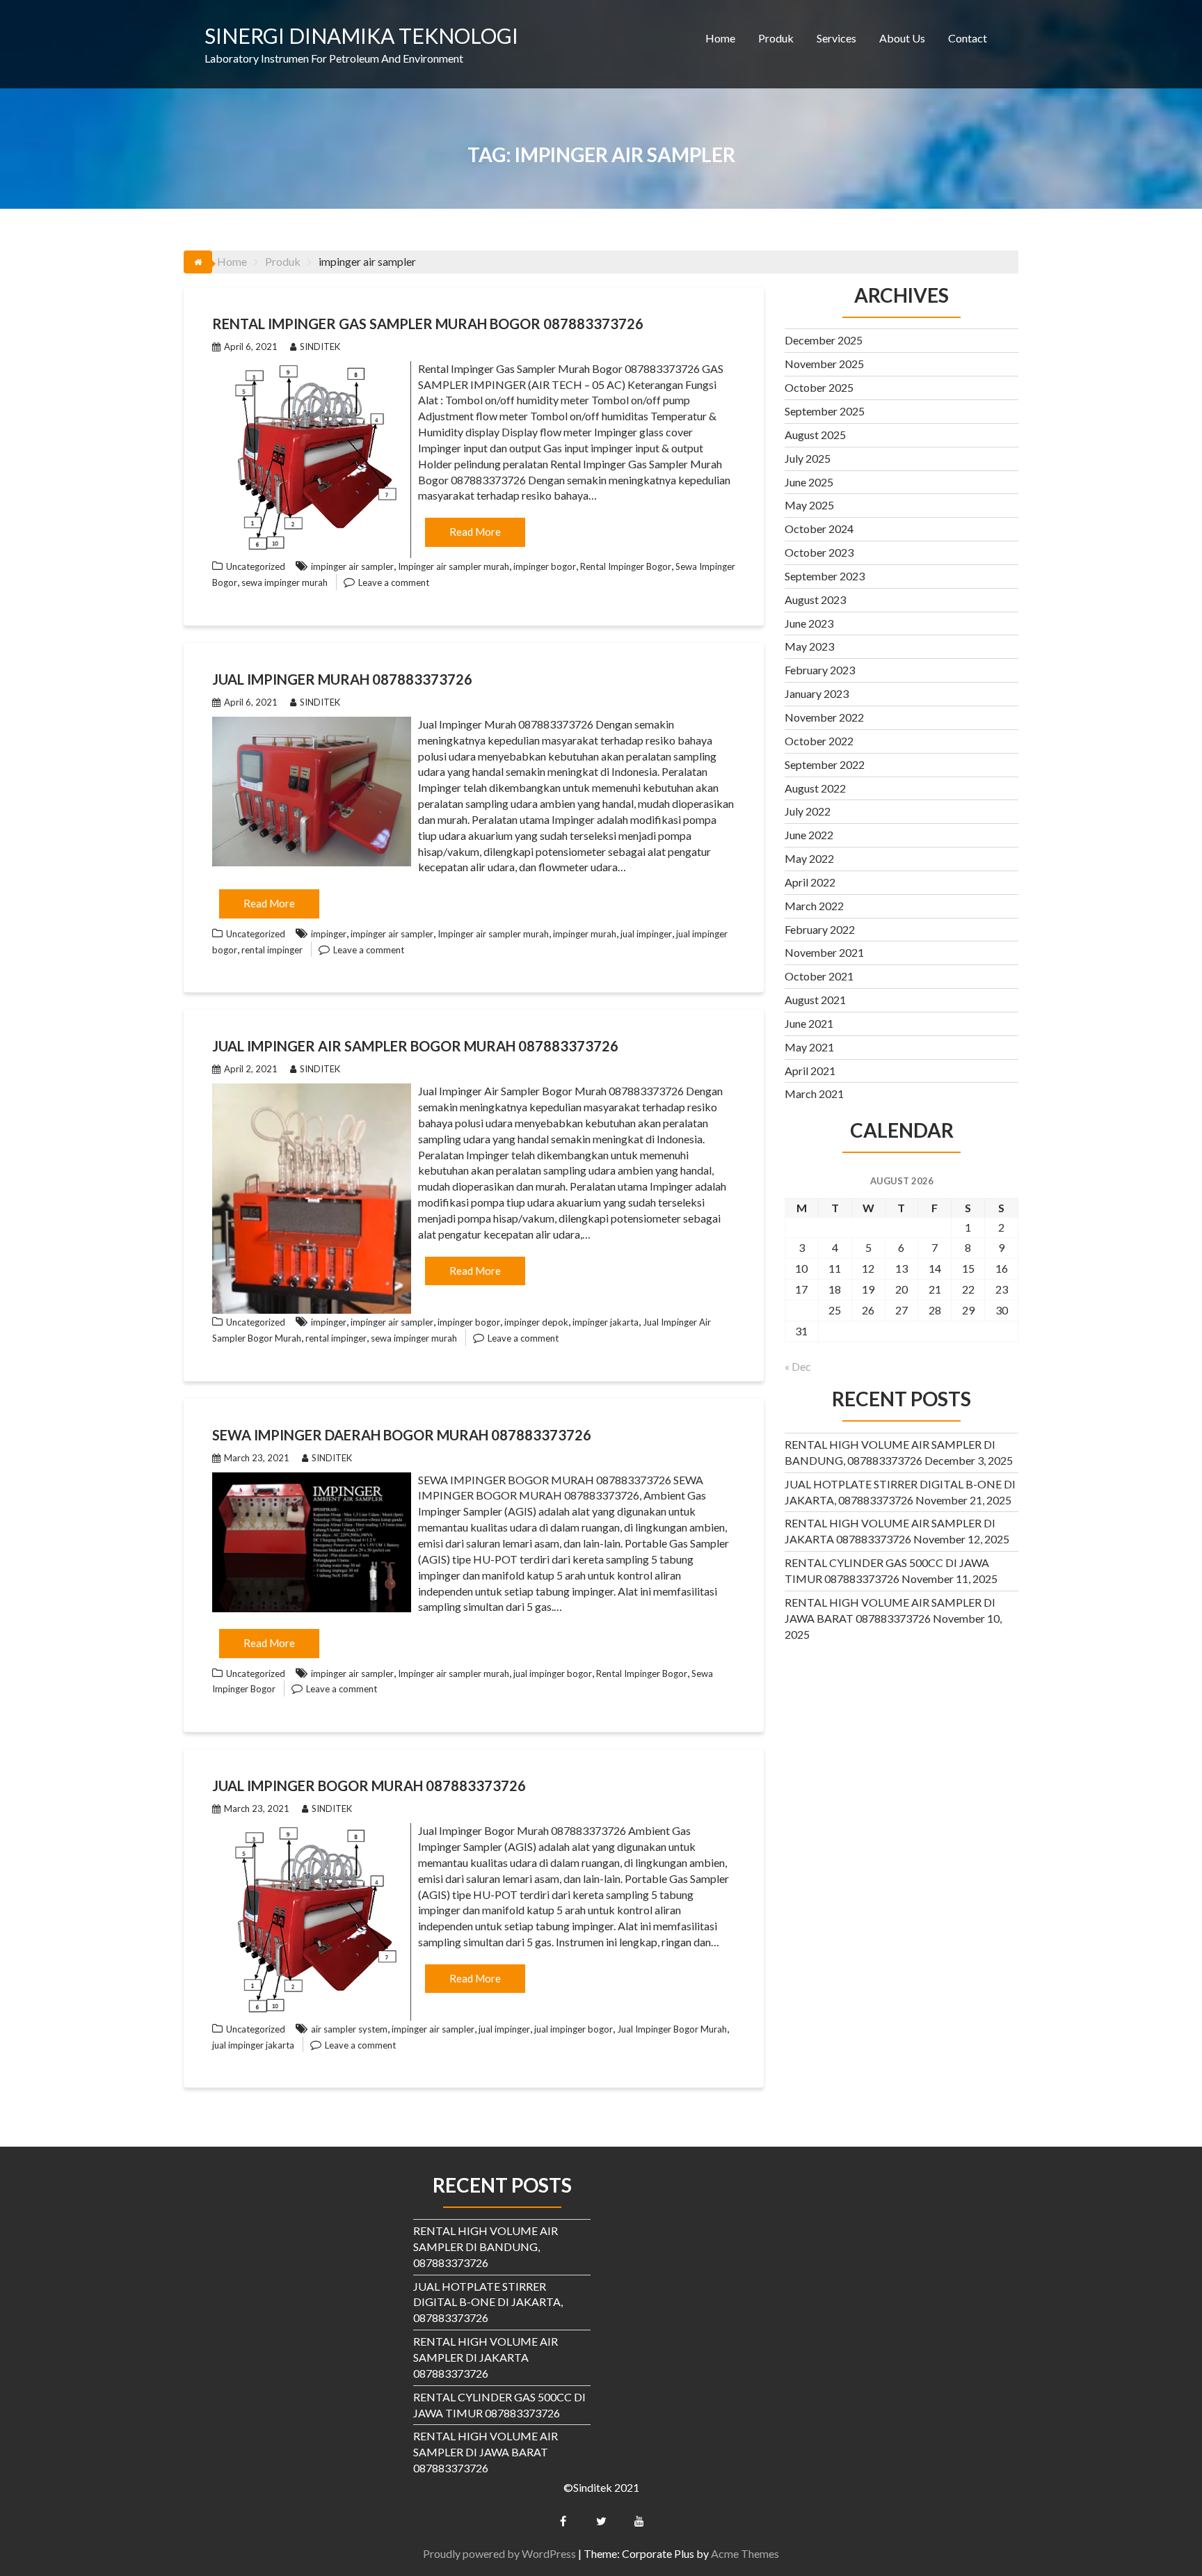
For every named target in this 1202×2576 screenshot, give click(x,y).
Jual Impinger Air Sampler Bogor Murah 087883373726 (415, 1046)
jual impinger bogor (553, 1673)
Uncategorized (256, 566)
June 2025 (809, 482)
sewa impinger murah (285, 582)
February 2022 (820, 929)
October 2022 (819, 741)
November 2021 (824, 952)
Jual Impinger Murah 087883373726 (342, 679)
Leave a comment (394, 582)
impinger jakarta (606, 1322)
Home (720, 38)
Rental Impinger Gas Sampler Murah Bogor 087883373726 (428, 324)
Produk (776, 38)
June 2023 (809, 623)
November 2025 (824, 364)
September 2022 (825, 764)
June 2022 (809, 835)
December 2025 (824, 340)
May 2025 (809, 505)
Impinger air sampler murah (454, 566)
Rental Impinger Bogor (626, 566)
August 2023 (815, 599)
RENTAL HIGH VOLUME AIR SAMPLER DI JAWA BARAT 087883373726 (486, 2452)
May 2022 (809, 858)
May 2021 (809, 1047)
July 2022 (808, 811)
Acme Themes (745, 2553)
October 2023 (819, 552)
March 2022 (814, 906)
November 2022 (824, 717)
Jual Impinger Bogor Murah (672, 2029)
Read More (475, 532)
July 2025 (808, 458)
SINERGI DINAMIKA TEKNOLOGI (361, 35)
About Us (902, 38)
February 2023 (820, 670)
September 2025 (825, 411)
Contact (968, 38)
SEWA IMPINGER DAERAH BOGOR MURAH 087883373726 (402, 1435)
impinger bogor (545, 566)
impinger (329, 934)
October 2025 (819, 387)
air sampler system (349, 2029)
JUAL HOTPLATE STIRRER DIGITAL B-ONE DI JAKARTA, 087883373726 (488, 2302)
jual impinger (646, 934)
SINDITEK (320, 347)
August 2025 (815, 435)
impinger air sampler (352, 566)
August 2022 (815, 788)
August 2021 (815, 1000)
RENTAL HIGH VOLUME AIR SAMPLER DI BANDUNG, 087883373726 (486, 2247)
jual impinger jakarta (253, 2045)
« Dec (798, 1366)
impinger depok (536, 1322)
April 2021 (810, 1071)
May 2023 (809, 646)
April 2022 (810, 882)
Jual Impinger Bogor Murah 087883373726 (369, 1786)
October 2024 (819, 528)
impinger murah (585, 934)
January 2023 (817, 693)
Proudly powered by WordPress (499, 2553)
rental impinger (272, 950)
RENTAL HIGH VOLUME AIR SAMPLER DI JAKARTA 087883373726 (486, 2357)
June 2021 (809, 1023)
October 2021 (819, 976)
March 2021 (814, 1094)
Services (836, 38)
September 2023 (825, 576)
